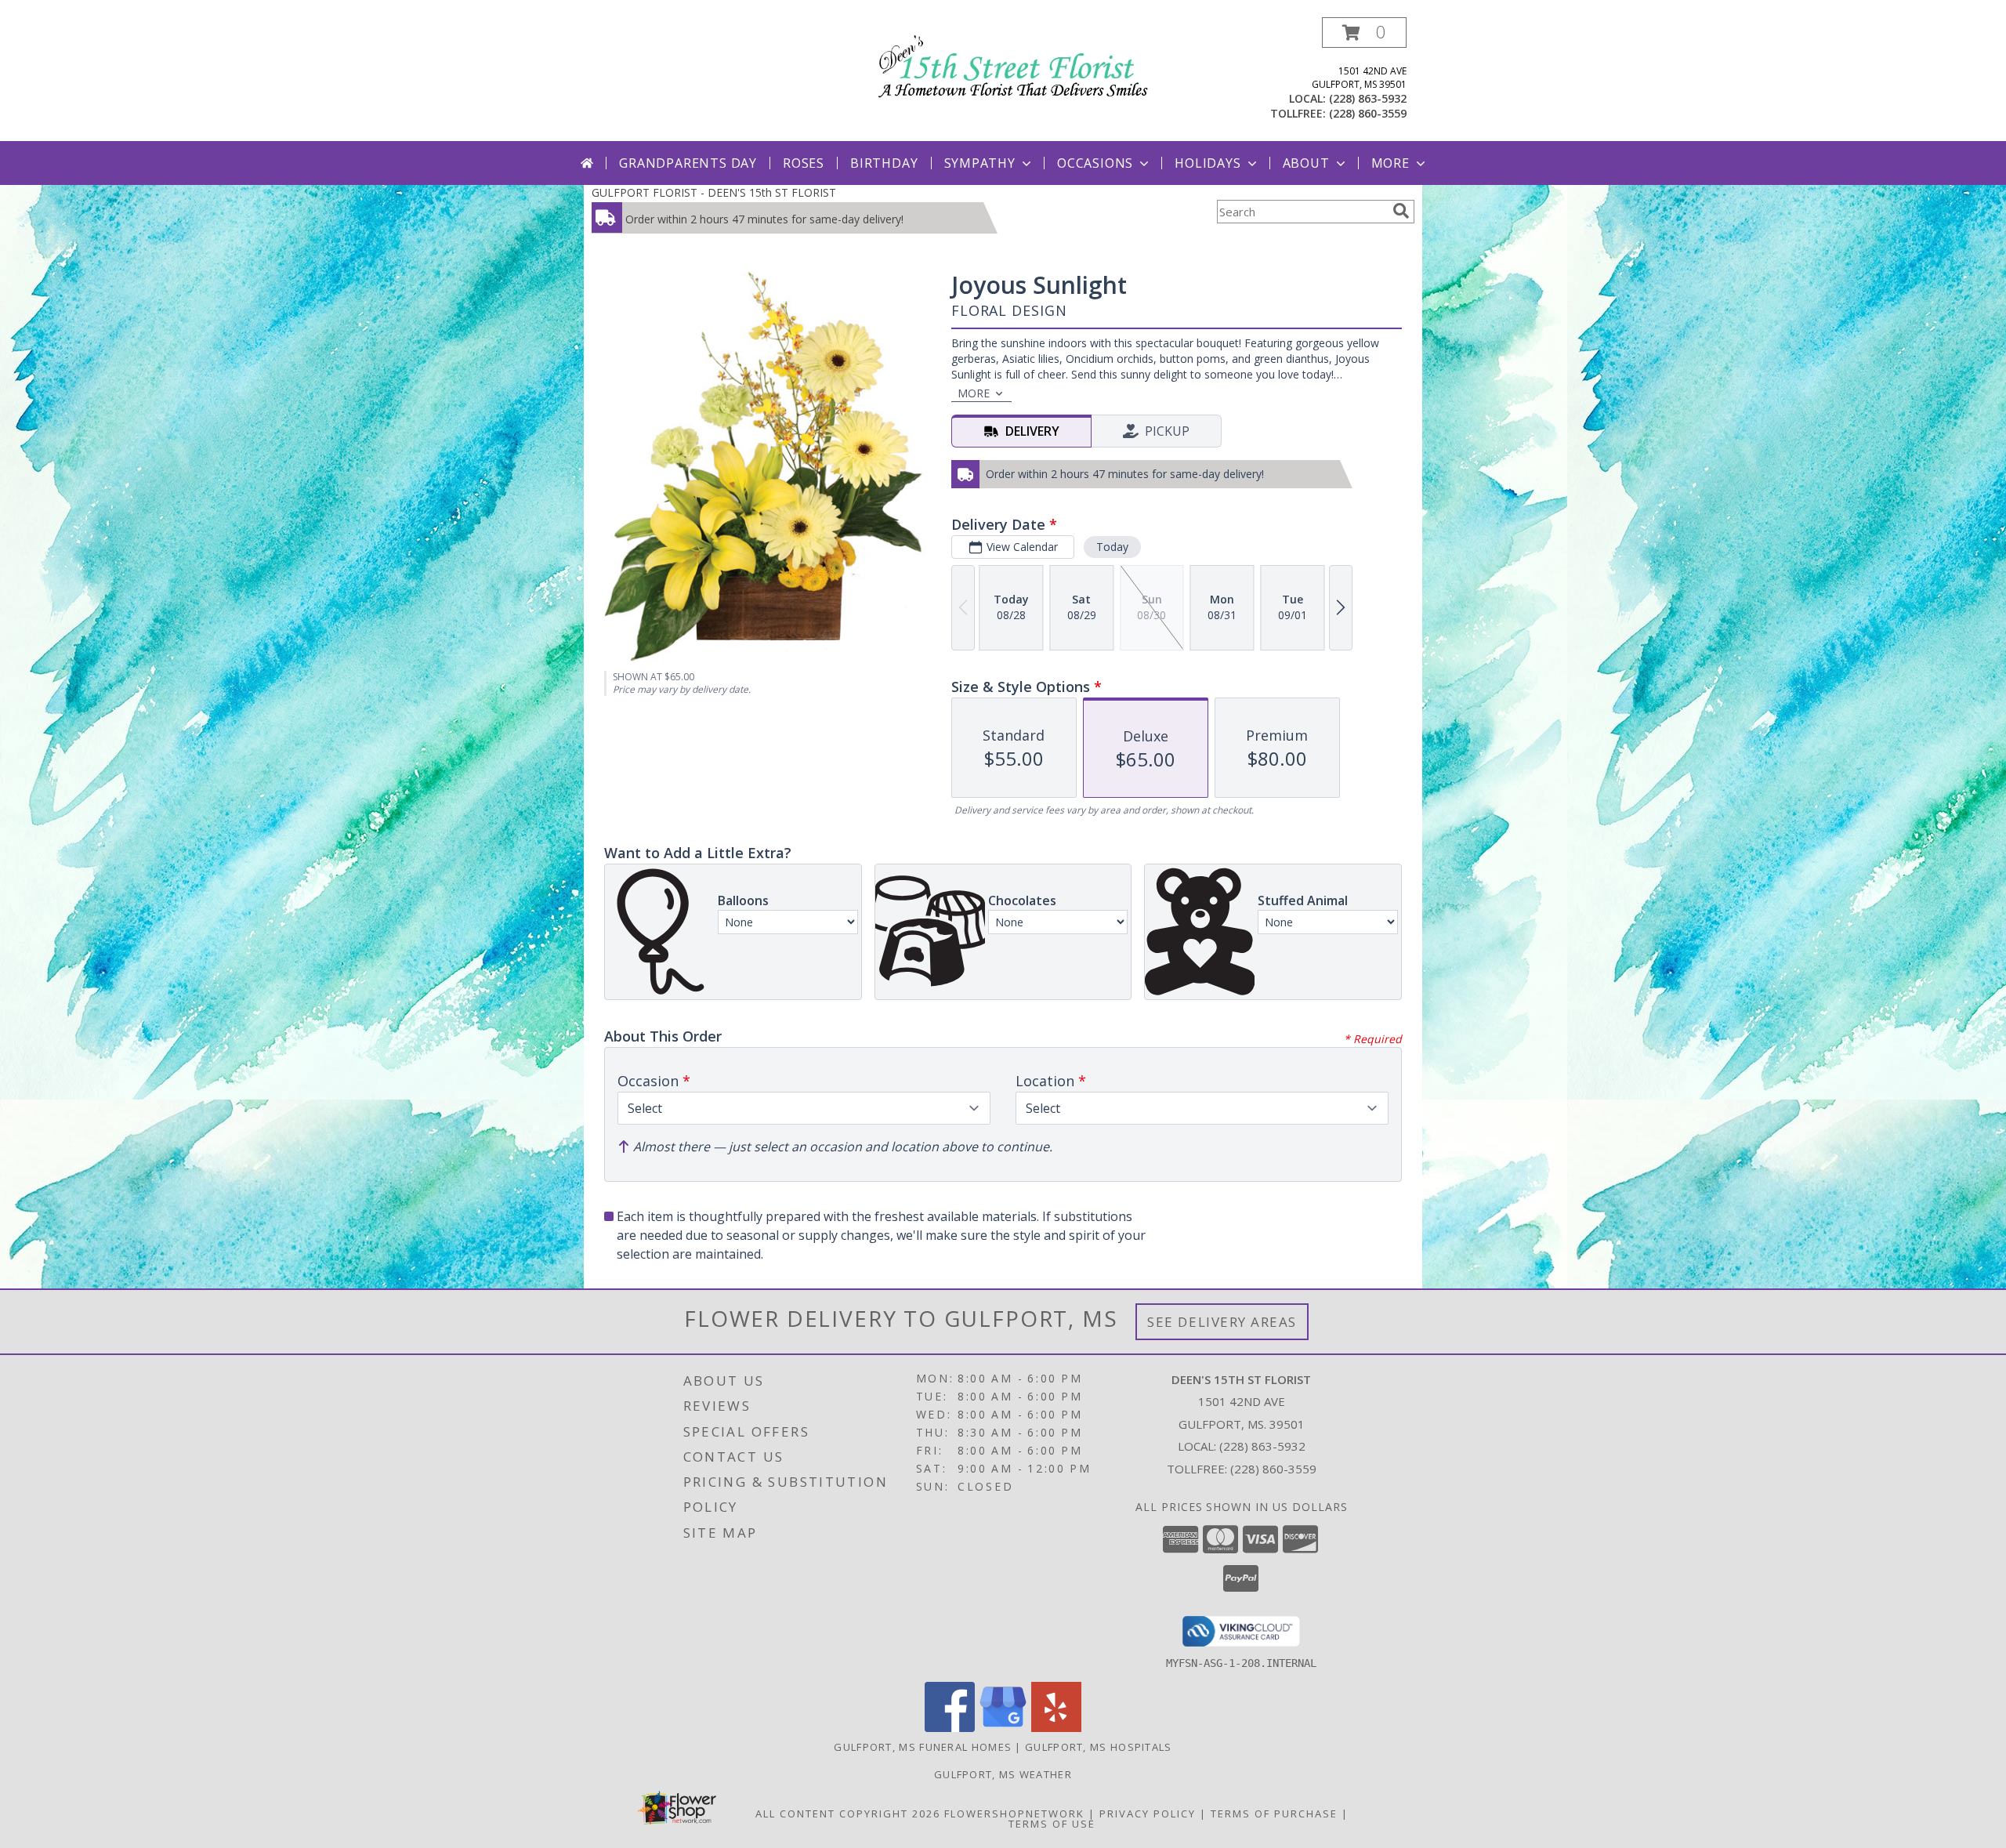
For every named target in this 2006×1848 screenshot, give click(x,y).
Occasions (1095, 163)
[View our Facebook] (950, 1728)
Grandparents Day (688, 163)
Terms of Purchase (1274, 1814)
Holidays (1208, 163)
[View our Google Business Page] (1003, 1728)
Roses (804, 163)
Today (1112, 547)
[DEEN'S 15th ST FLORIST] (1009, 63)
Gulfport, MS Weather (1003, 1774)
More (1390, 163)
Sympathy (980, 163)
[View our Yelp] (1056, 1728)
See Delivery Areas (1222, 1322)
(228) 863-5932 (1368, 98)
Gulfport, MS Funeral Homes (923, 1747)
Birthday (884, 163)
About (1306, 163)
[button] (1364, 33)
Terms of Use (1052, 1824)
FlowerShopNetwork (1014, 1814)
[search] (1401, 211)
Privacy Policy (1148, 1814)
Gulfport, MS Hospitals (1099, 1747)
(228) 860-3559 (1368, 113)
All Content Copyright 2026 (848, 1814)
